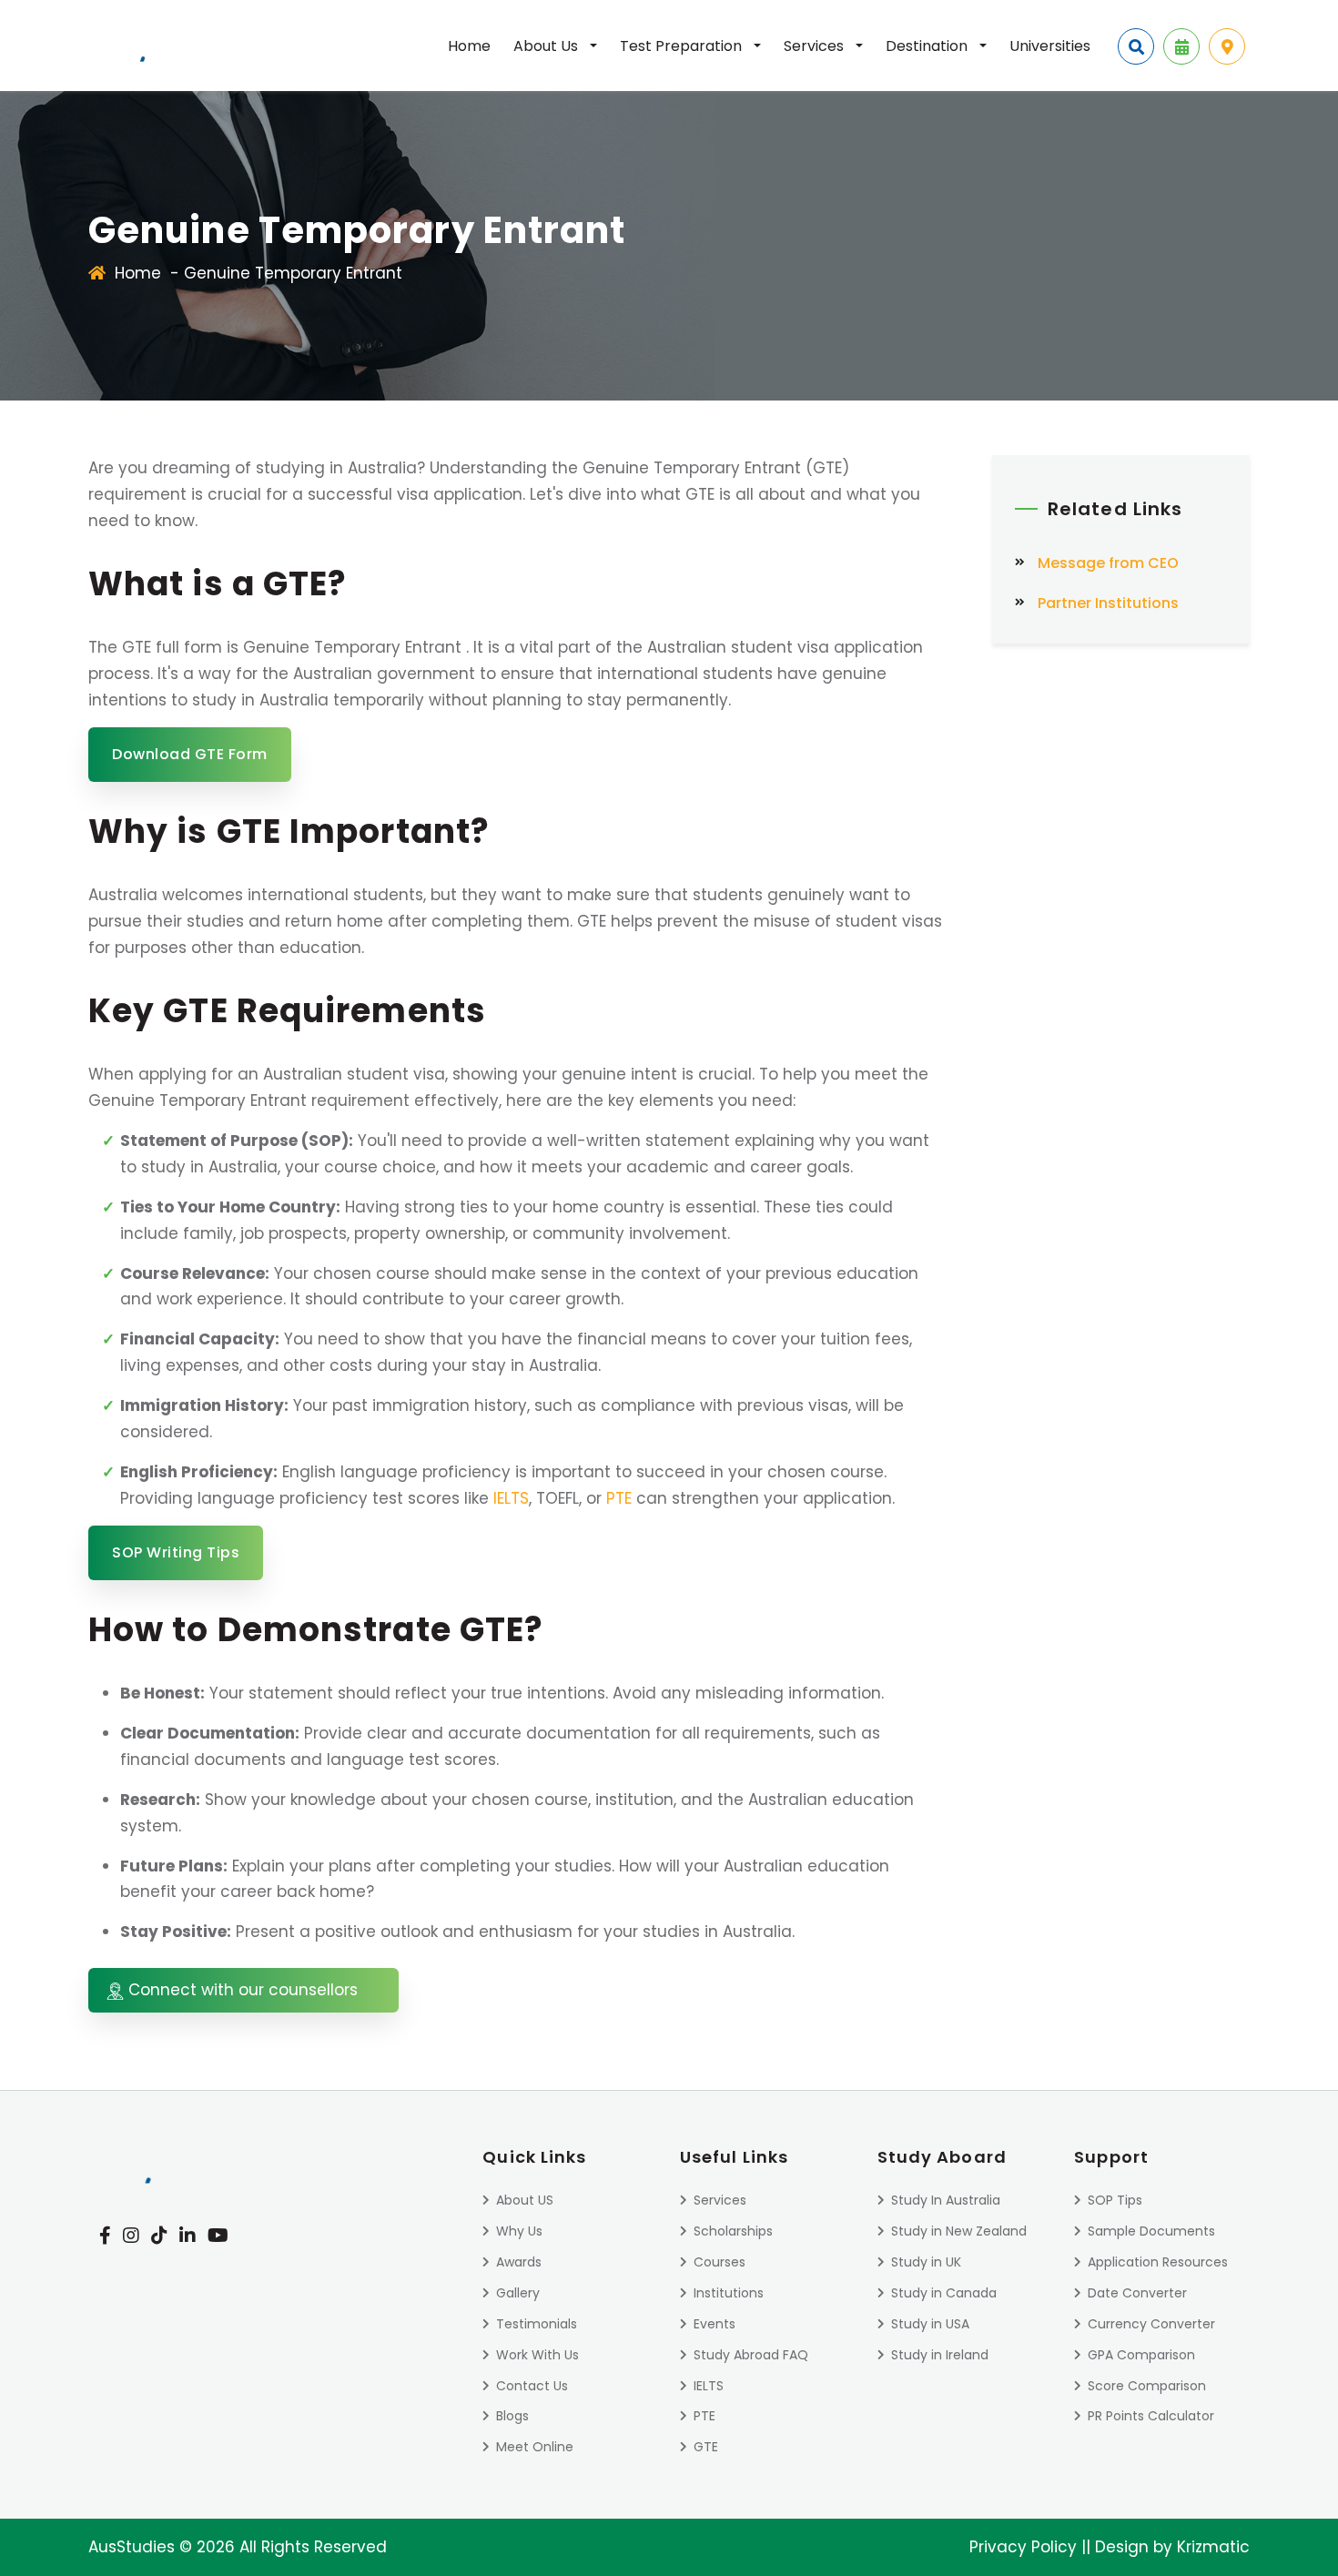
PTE (619, 1498)
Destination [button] (928, 46)
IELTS (511, 1498)
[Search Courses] (1136, 46)
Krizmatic (1213, 2547)
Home (469, 46)
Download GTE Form (190, 754)
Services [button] (816, 46)
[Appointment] (1181, 46)
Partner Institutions (1108, 603)
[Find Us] (1227, 46)
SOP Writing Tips (176, 1552)
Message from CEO (1108, 563)
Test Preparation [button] (683, 46)
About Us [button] (547, 46)
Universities (1050, 46)
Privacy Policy (1023, 2547)
